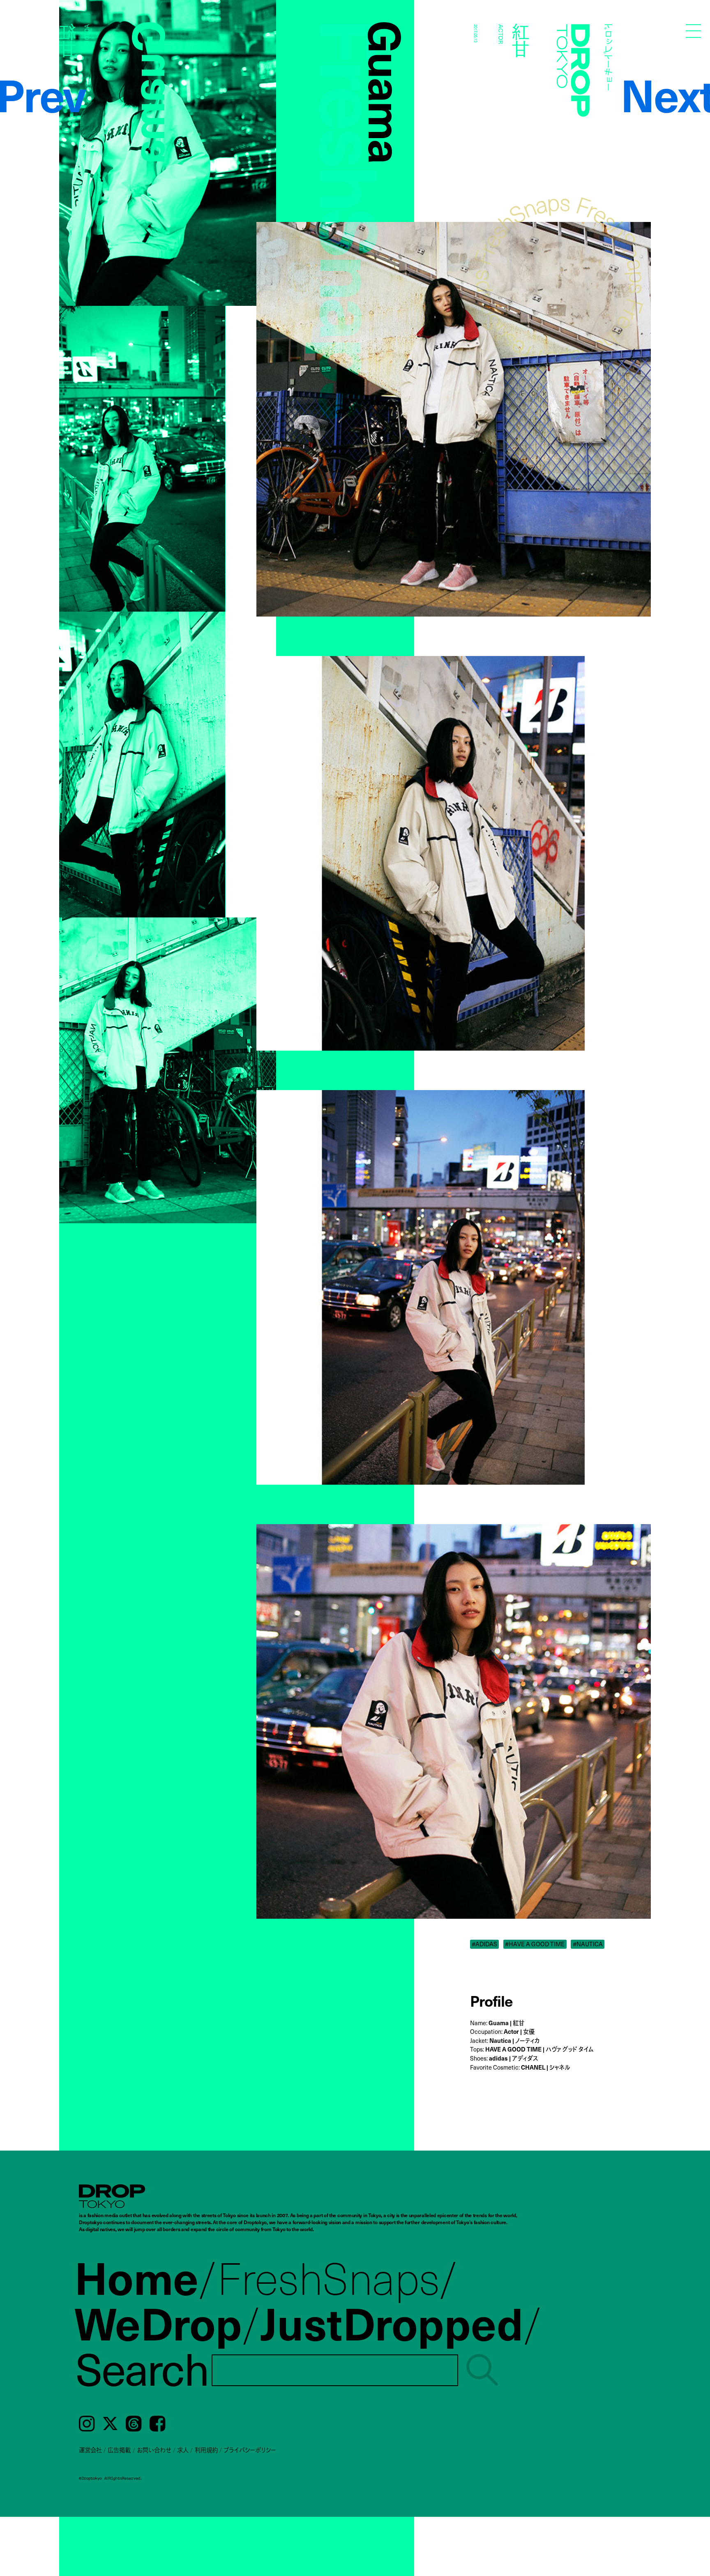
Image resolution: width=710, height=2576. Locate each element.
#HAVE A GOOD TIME (535, 1944)
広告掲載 (119, 2450)
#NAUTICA (588, 1944)
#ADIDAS (484, 1944)
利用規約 (206, 2450)
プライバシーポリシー (250, 2450)
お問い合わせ (154, 2450)
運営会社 (90, 2450)
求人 (183, 2450)
